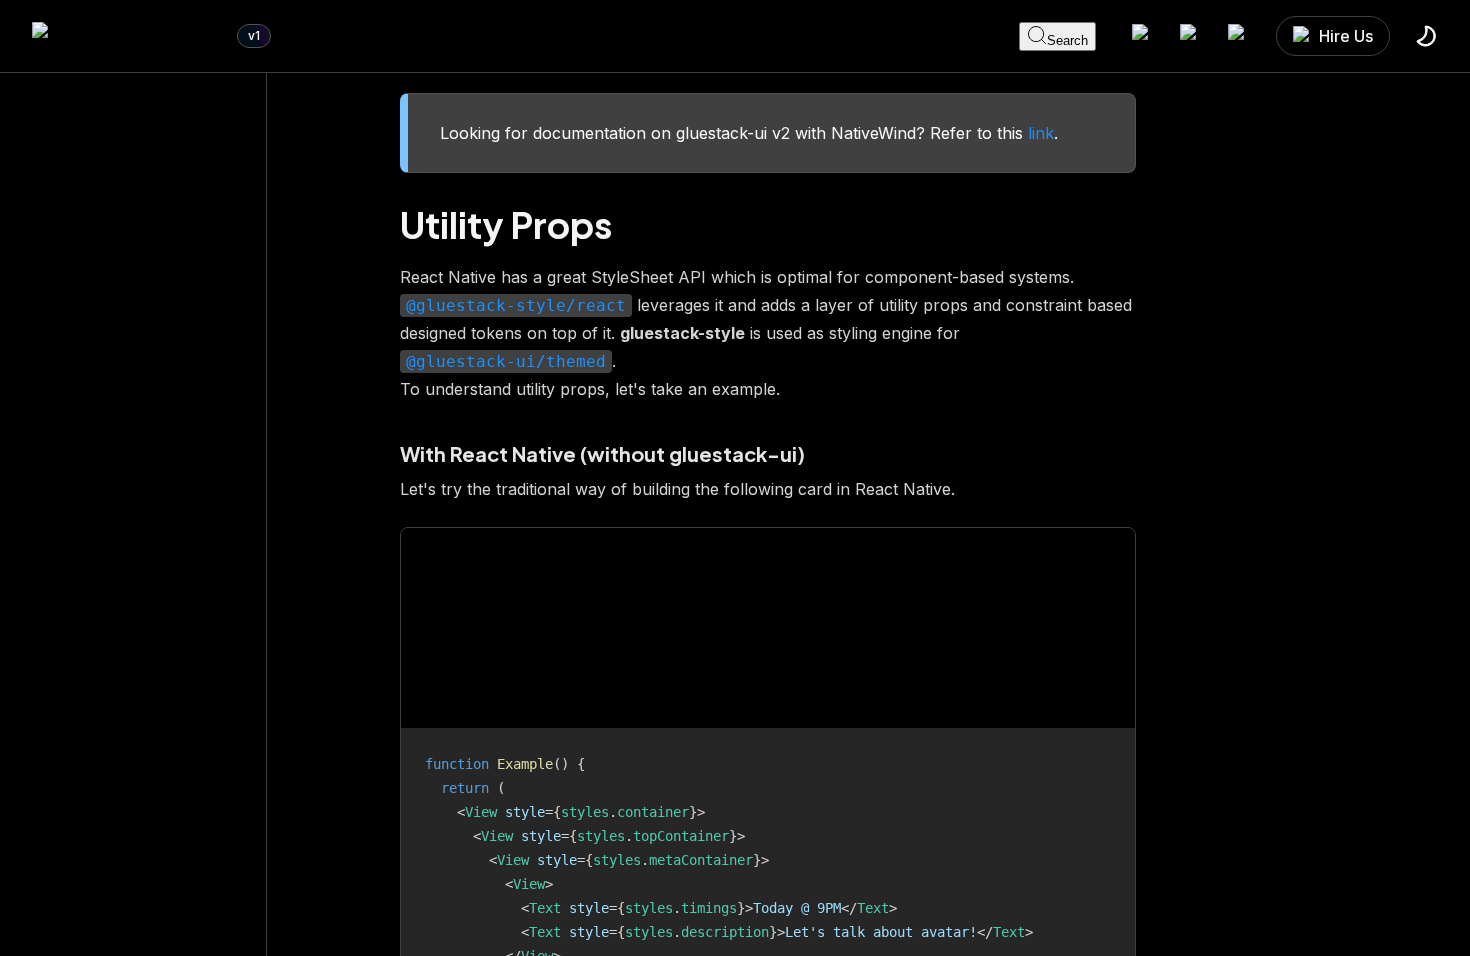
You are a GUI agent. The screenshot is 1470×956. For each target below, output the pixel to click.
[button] (1333, 36)
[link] (124, 36)
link (1041, 133)
